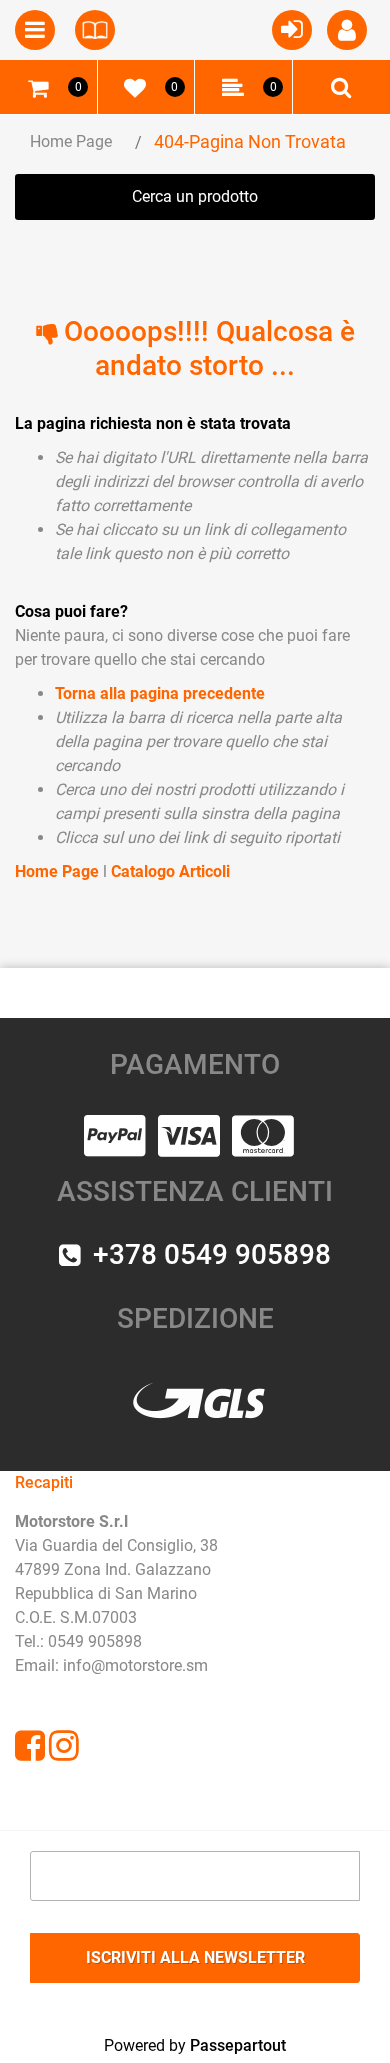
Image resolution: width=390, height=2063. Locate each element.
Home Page (71, 141)
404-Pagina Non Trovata (250, 141)
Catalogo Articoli (170, 871)
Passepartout (238, 2045)
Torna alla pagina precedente (160, 693)
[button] (195, 1958)
